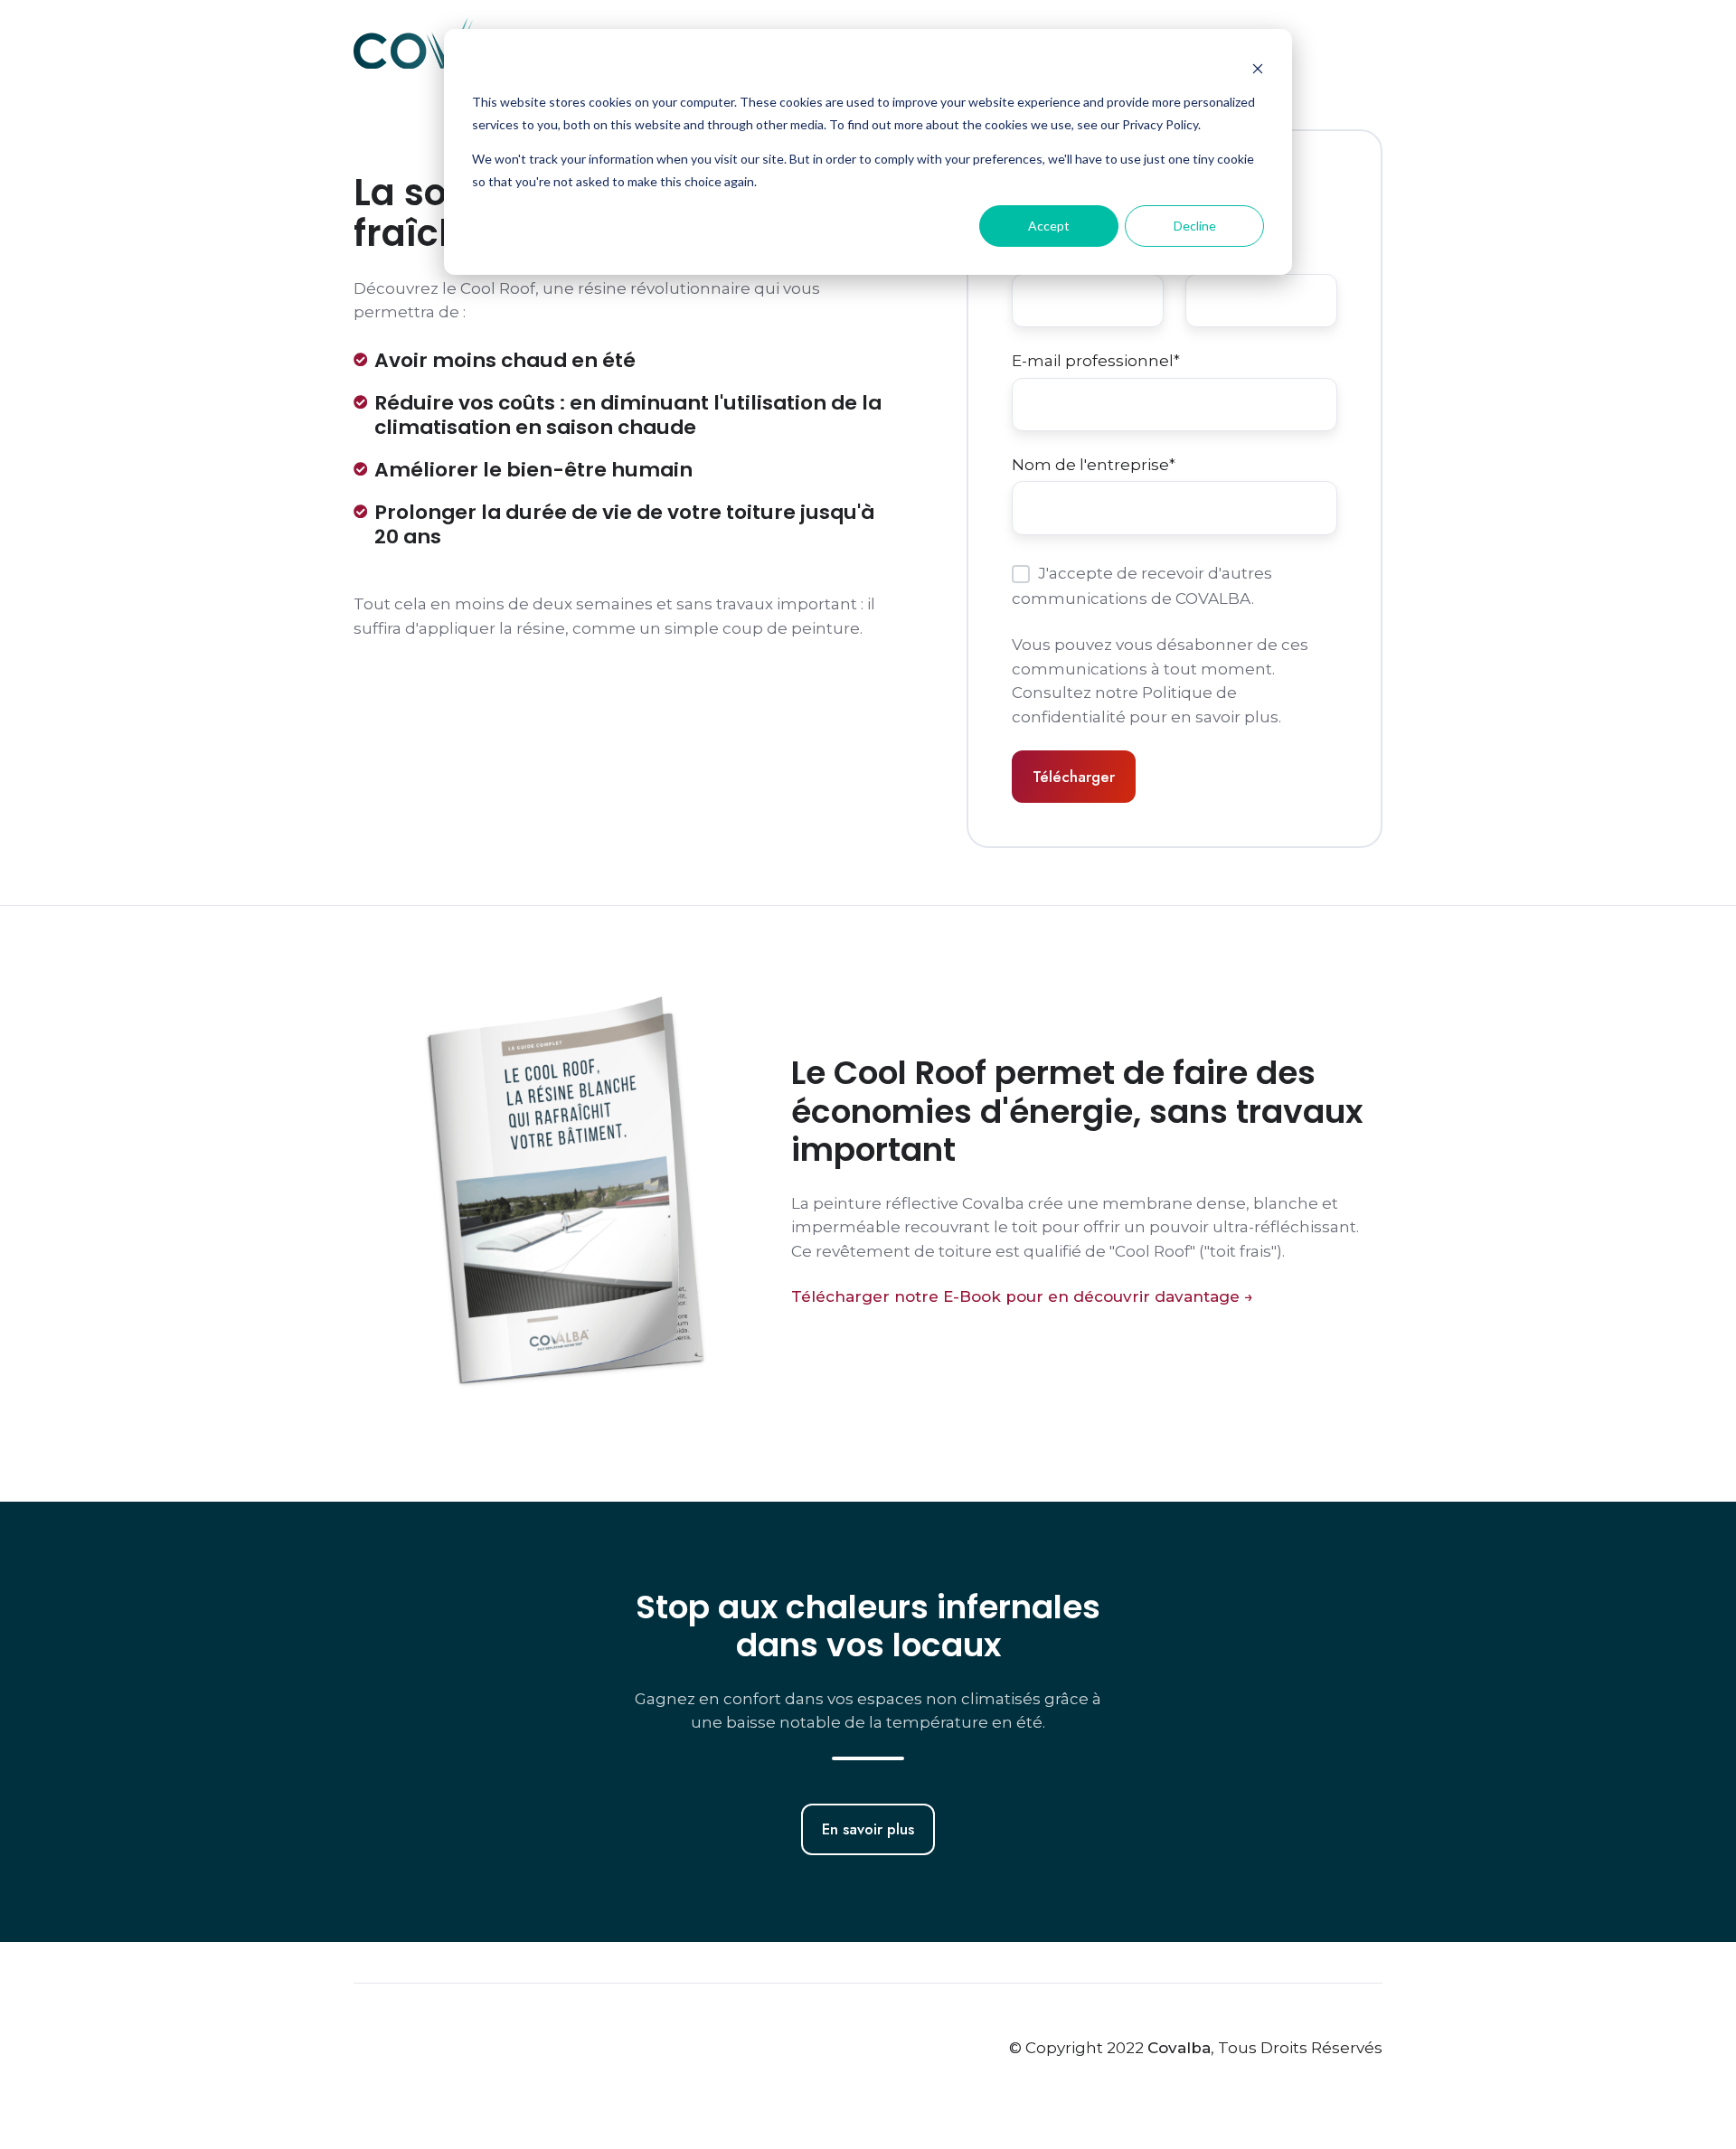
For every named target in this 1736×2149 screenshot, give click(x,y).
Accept (1049, 226)
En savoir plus (868, 1829)
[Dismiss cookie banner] (1258, 68)
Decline (1195, 226)
